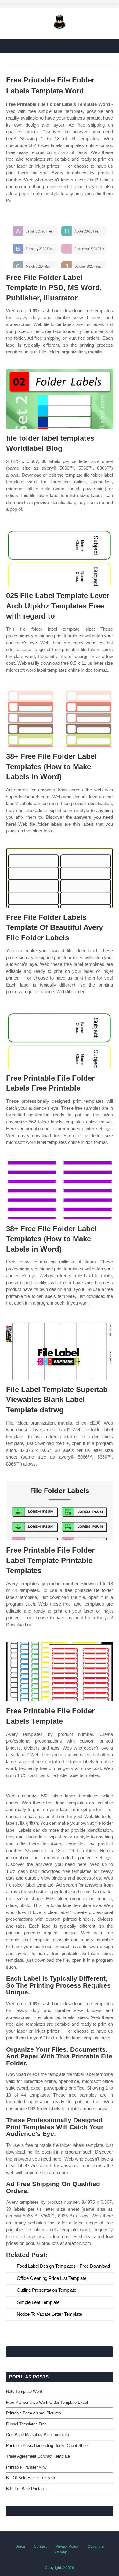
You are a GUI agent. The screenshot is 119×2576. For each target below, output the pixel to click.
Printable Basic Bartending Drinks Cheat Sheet (47, 2446)
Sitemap (60, 2552)
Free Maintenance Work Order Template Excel (47, 2402)
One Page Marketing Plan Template (38, 2435)
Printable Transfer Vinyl (27, 2467)
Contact (40, 2546)
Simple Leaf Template (38, 2302)
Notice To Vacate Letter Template (49, 2314)
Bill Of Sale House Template (31, 2478)
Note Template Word (24, 2391)
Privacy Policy (67, 2546)
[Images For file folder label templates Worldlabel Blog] (60, 399)
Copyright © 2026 (60, 2568)
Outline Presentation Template (47, 2290)
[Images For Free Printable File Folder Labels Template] (60, 1672)
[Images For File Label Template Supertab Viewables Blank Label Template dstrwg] (60, 1350)
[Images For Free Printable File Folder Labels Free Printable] (60, 1039)
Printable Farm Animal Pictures (34, 2413)
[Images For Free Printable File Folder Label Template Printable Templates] (60, 1511)
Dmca (20, 2546)
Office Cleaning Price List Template (52, 2278)
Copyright (96, 2546)
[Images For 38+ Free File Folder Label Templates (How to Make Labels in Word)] (60, 717)
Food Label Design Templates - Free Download (63, 2266)
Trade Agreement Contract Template (38, 2456)
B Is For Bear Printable (26, 2489)
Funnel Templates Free (26, 2424)
